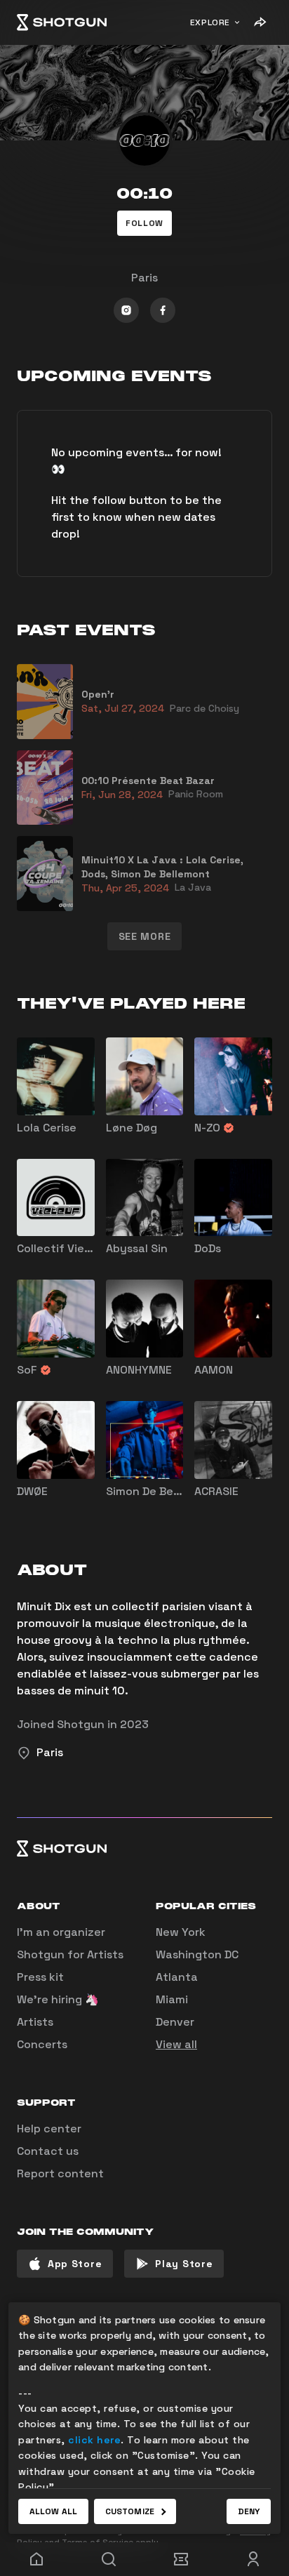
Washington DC (197, 1954)
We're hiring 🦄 (58, 1999)
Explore (210, 22)
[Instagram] (126, 310)
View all (176, 2044)
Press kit (40, 1977)
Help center (49, 2129)
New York (181, 1932)
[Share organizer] (260, 22)
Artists (35, 2022)
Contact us (48, 2151)
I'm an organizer (61, 1932)
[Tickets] (181, 2559)
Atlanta (177, 1977)
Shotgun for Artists (70, 1954)
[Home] (62, 22)
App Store (75, 2264)
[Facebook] (163, 310)
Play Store (184, 2264)
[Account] (253, 2559)
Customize (130, 2511)
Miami (172, 1999)
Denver (175, 2022)
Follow (144, 223)
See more (145, 936)
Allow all (53, 2511)
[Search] (108, 2559)
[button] (144, 223)
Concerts (42, 2044)
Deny (249, 2511)
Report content (60, 2173)
